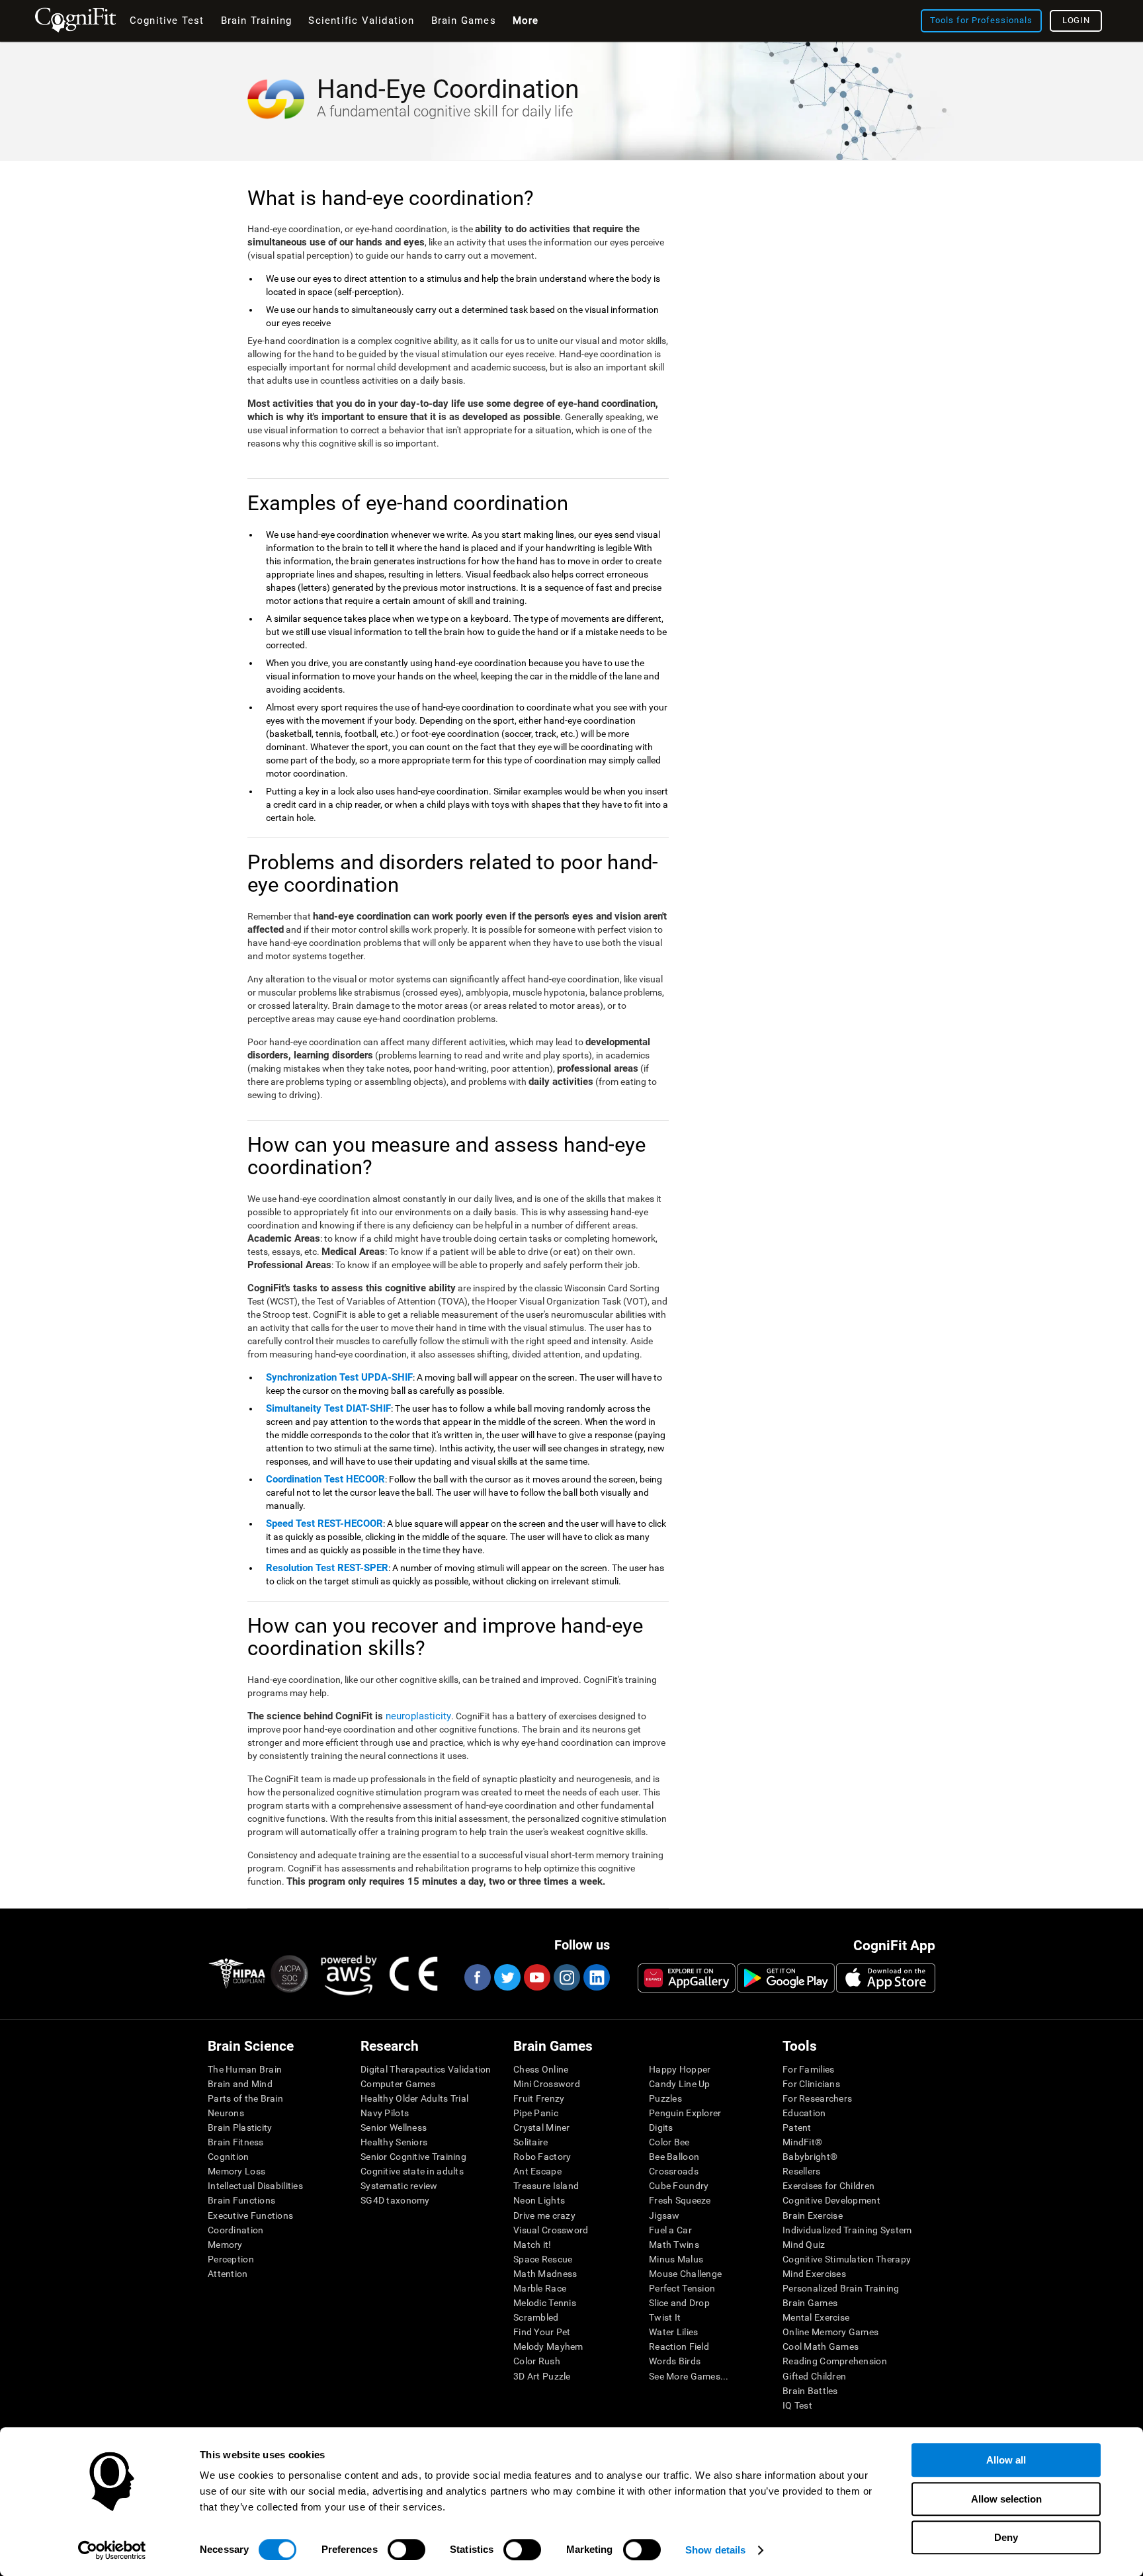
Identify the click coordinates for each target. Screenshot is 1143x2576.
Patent (797, 2127)
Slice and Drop (679, 2303)
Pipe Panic (536, 2113)
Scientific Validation (361, 21)
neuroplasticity (418, 1716)
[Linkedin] (596, 1977)
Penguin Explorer (685, 2113)
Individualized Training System (847, 2230)
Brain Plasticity (240, 2127)
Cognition (229, 2157)
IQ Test (797, 2405)
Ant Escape (537, 2171)
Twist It (665, 2317)
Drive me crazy (544, 2215)
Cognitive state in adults (412, 2171)
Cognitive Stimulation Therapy (847, 2259)
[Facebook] (477, 1977)
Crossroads (674, 2171)
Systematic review (399, 2186)
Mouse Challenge (685, 2274)
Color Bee (669, 2142)
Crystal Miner (542, 2127)
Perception (231, 2259)
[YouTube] (536, 1977)
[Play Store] (786, 1978)
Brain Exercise (813, 2215)
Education (804, 2113)
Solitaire (531, 2142)
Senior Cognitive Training (413, 2157)
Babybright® (810, 2157)
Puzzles (665, 2098)
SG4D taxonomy (395, 2200)
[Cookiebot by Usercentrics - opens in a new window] (112, 2550)
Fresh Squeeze (680, 2200)
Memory (225, 2245)
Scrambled (536, 2317)
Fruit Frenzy (539, 2098)
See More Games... (689, 2376)
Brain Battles (810, 2391)
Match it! (532, 2245)
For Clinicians (811, 2084)
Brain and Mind (240, 2084)
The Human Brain (245, 2069)
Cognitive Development (831, 2200)
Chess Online (541, 2069)
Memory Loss (236, 2171)
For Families (808, 2069)
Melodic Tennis (545, 2303)
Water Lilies (673, 2332)
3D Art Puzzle (542, 2376)
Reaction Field (679, 2346)
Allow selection (1006, 2499)
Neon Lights (539, 2200)
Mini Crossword (547, 2084)
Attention (228, 2274)
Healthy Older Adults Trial (414, 2098)
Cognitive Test (167, 21)
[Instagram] (566, 1977)
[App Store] (886, 1978)
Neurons (226, 2113)
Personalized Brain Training (841, 2288)
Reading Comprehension (835, 2361)
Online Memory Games (830, 2332)
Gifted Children (814, 2376)
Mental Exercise (816, 2317)
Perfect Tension (682, 2288)
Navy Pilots (385, 2113)
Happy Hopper (680, 2069)
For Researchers (817, 2098)
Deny (1006, 2537)
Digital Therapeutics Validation (426, 2069)
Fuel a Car (670, 2230)
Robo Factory (542, 2157)
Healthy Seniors (394, 2142)
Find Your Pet (542, 2332)
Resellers (802, 2171)
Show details (715, 2550)
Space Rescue (543, 2259)
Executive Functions (250, 2215)
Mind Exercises (814, 2274)
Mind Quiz (804, 2245)
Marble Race (540, 2288)
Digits (661, 2127)
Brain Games (810, 2303)
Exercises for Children (828, 2186)
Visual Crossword (551, 2230)
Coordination (235, 2230)
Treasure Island (546, 2186)
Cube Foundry (679, 2186)
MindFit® (802, 2142)
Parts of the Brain (245, 2098)
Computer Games (398, 2084)
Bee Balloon (674, 2157)
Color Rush (537, 2361)
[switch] (406, 2550)
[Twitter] (507, 1977)
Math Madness (545, 2274)
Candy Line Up (680, 2084)
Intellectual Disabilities (255, 2186)
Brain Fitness (236, 2142)
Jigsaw (664, 2215)
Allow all (1006, 2460)
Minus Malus (676, 2259)
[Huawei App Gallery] (687, 1978)
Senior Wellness (394, 2127)
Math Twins (674, 2245)
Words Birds (675, 2361)
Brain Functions (241, 2200)
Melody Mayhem (548, 2346)
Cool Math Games (821, 2346)
